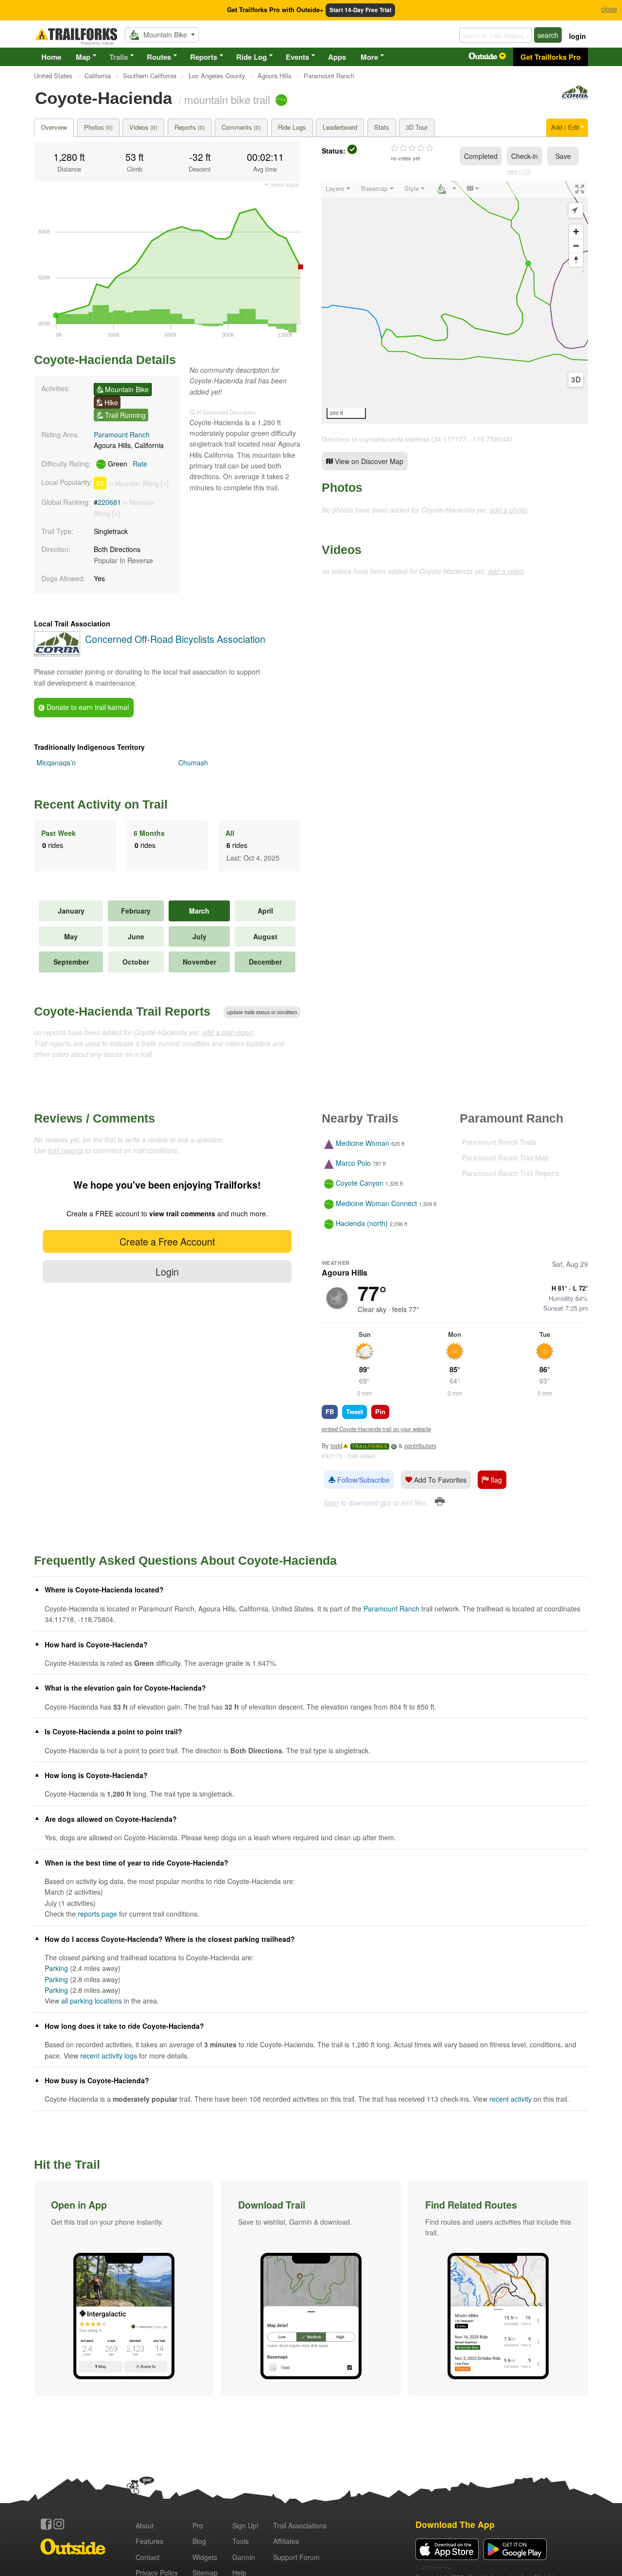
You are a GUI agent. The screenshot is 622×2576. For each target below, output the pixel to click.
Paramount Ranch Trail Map (505, 1158)
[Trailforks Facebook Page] (46, 2524)
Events (297, 57)
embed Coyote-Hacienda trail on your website (376, 1429)
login (578, 36)
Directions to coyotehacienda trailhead (375, 439)
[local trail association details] (57, 654)
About (145, 2525)
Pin (380, 1411)
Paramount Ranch (122, 434)
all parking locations (92, 2001)
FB (330, 1411)
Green (127, 464)
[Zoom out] (576, 246)
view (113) (519, 171)
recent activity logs (109, 2056)
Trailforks (370, 1446)
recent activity (510, 2099)
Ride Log (251, 57)
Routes (159, 57)
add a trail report (228, 1032)
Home (51, 57)
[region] (455, 302)
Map (83, 57)
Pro (198, 2525)
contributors (420, 1446)
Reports (204, 57)
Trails (119, 57)
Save (563, 156)
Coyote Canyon (360, 1183)
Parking (56, 1968)
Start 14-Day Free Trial (360, 10)
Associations (300, 2525)
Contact (147, 2557)
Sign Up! (245, 2525)
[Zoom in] (576, 232)
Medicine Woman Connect (376, 1203)
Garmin (244, 2557)
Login (167, 1271)
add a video (506, 571)
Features (149, 2541)
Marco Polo (353, 1163)
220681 (109, 502)
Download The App (455, 2524)
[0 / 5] (412, 148)
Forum (296, 2557)
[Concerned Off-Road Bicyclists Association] (575, 97)
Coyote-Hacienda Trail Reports (122, 1011)
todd (337, 1446)
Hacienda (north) (362, 1223)
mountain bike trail (227, 99)
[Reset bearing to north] (576, 260)
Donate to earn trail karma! (87, 707)
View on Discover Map (368, 461)
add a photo (508, 510)
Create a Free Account (167, 1241)
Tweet (354, 1411)
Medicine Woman (363, 1143)
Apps (337, 57)
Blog (199, 2541)
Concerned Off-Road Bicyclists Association (175, 639)
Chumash (193, 762)
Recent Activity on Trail (101, 804)
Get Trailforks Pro (551, 57)
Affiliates (286, 2541)
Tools (241, 2541)
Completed (481, 156)
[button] (124, 2288)
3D (576, 380)
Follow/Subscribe (363, 1480)
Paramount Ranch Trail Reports (511, 1173)
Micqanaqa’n (56, 762)
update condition (262, 1012)
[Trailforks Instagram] (59, 2524)
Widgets (205, 2557)
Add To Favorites (439, 1480)
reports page (97, 1914)
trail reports (66, 1150)
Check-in (525, 156)
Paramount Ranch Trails (499, 1142)
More (369, 57)
